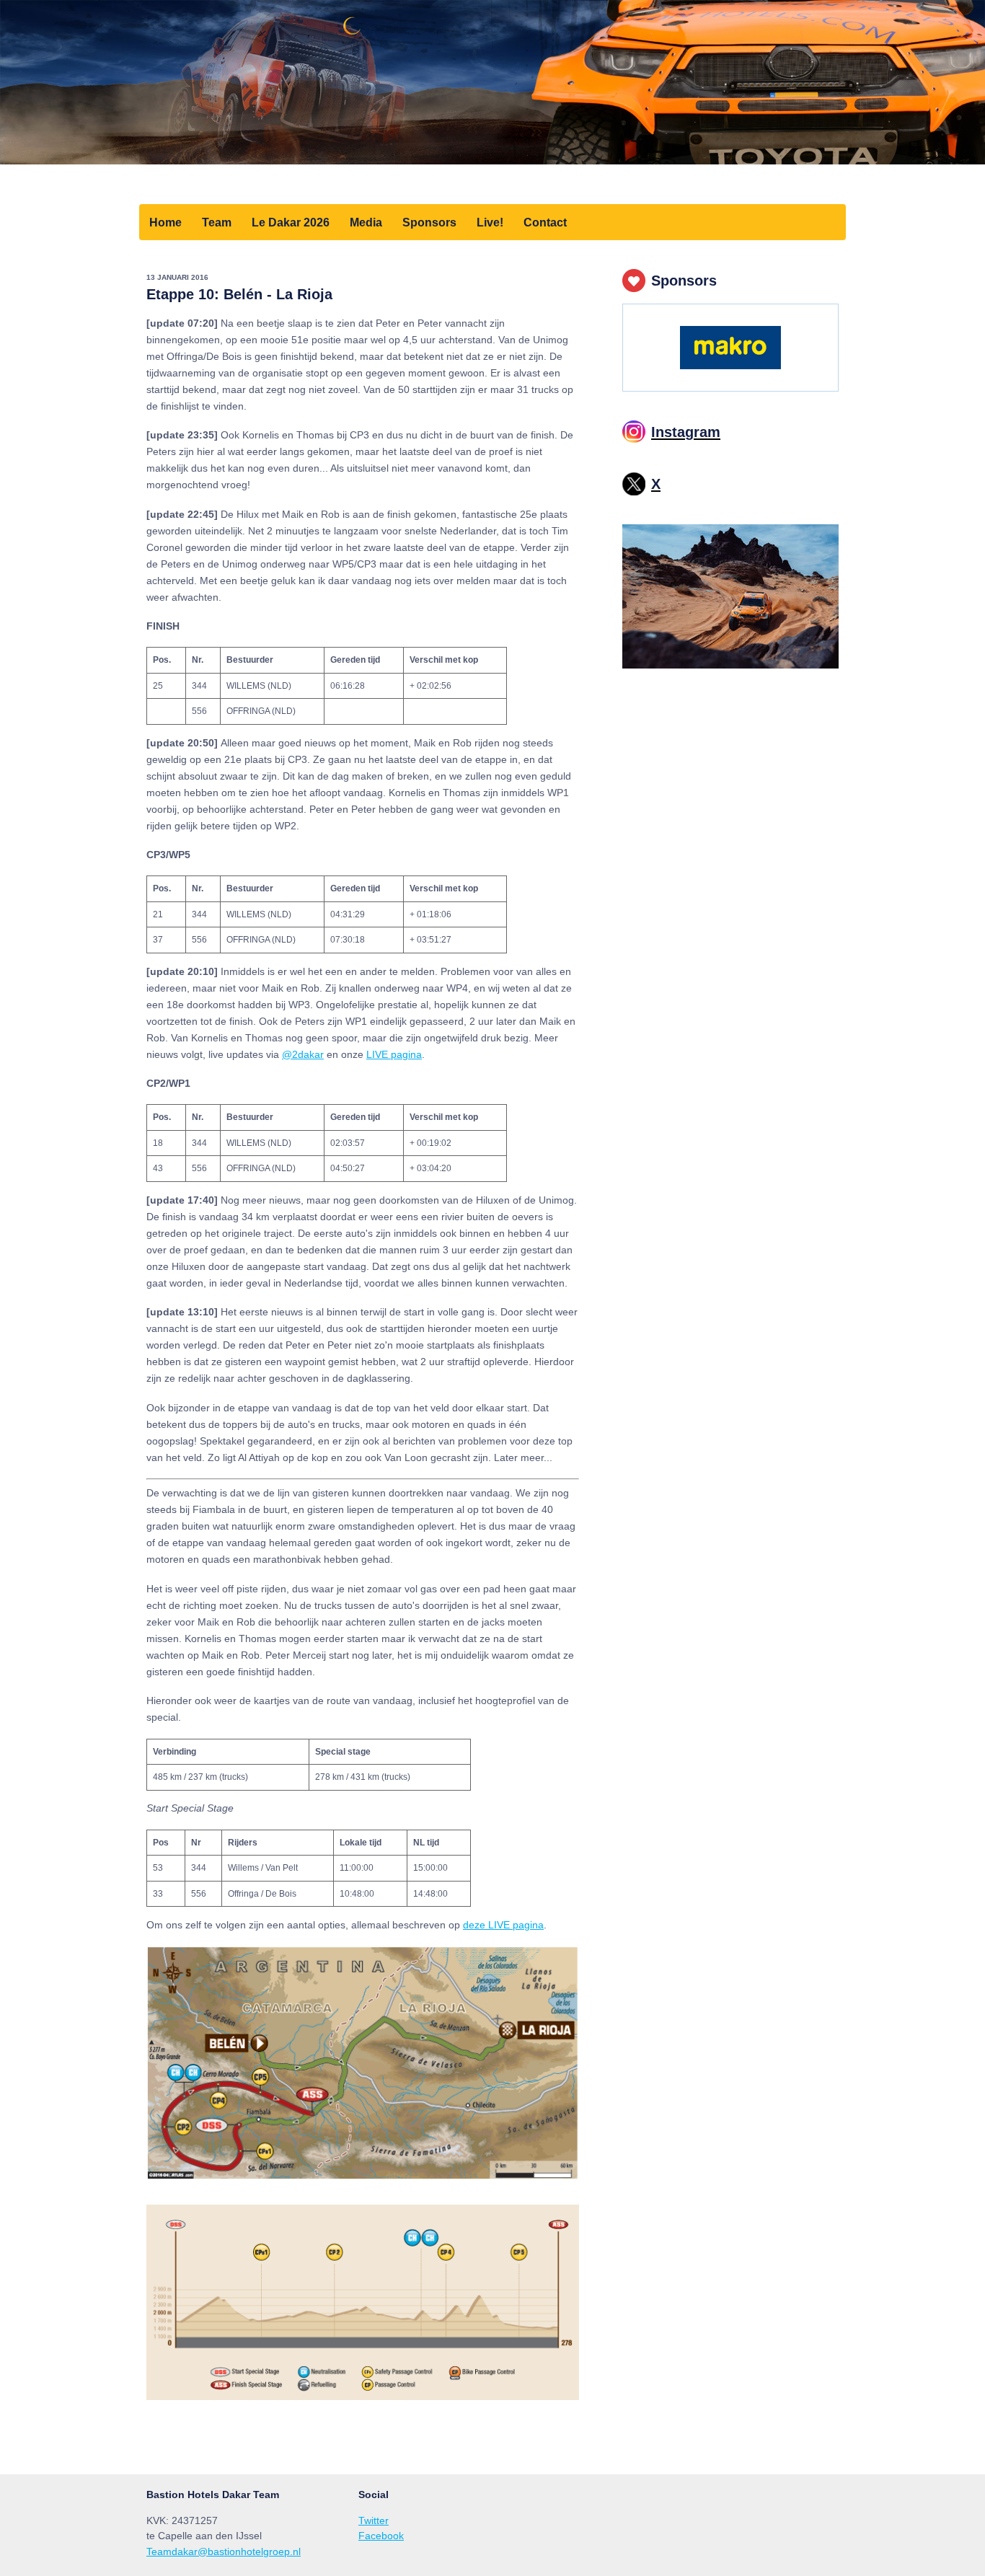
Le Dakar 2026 (291, 222)
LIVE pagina (394, 1054)
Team (217, 222)
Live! (490, 222)
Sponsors (429, 222)
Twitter (374, 2520)
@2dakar (303, 1054)
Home (165, 222)
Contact (545, 222)
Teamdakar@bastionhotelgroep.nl (224, 2551)
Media (366, 222)
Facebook (381, 2536)
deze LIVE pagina (503, 1925)
